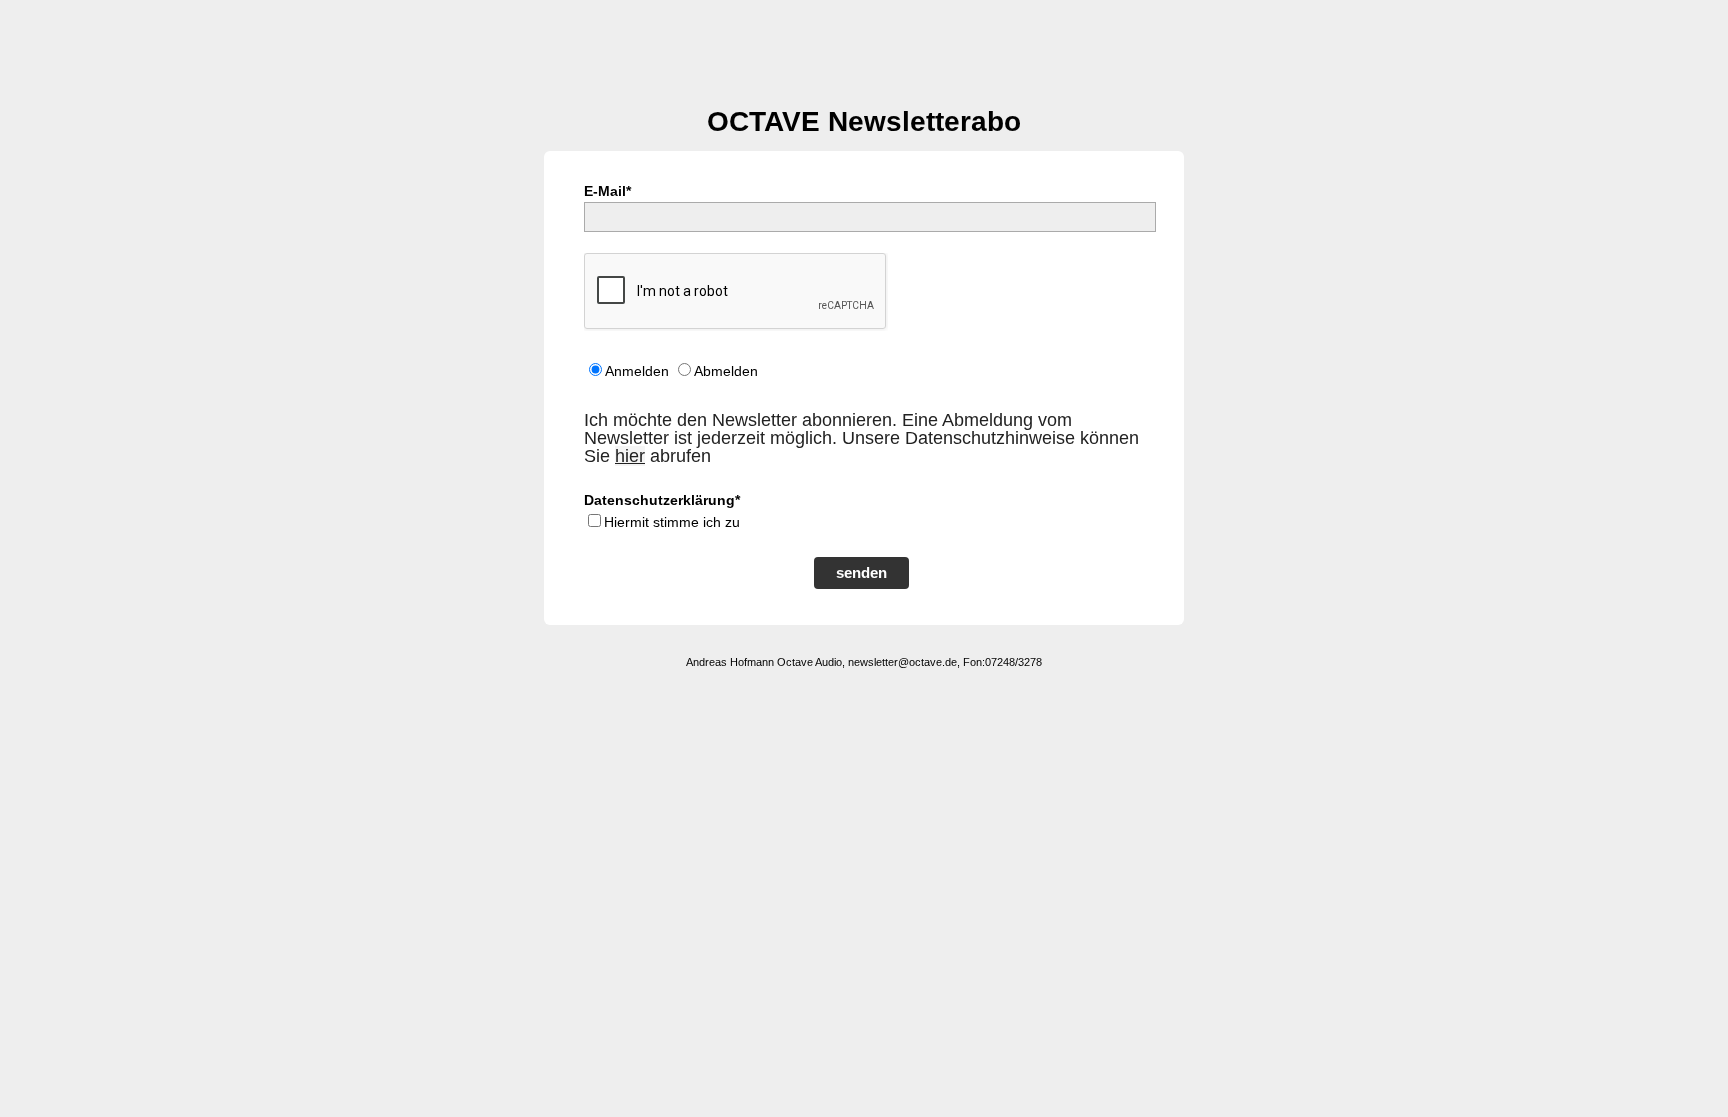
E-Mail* (607, 191)
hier (630, 456)
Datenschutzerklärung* (662, 500)
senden (861, 572)
